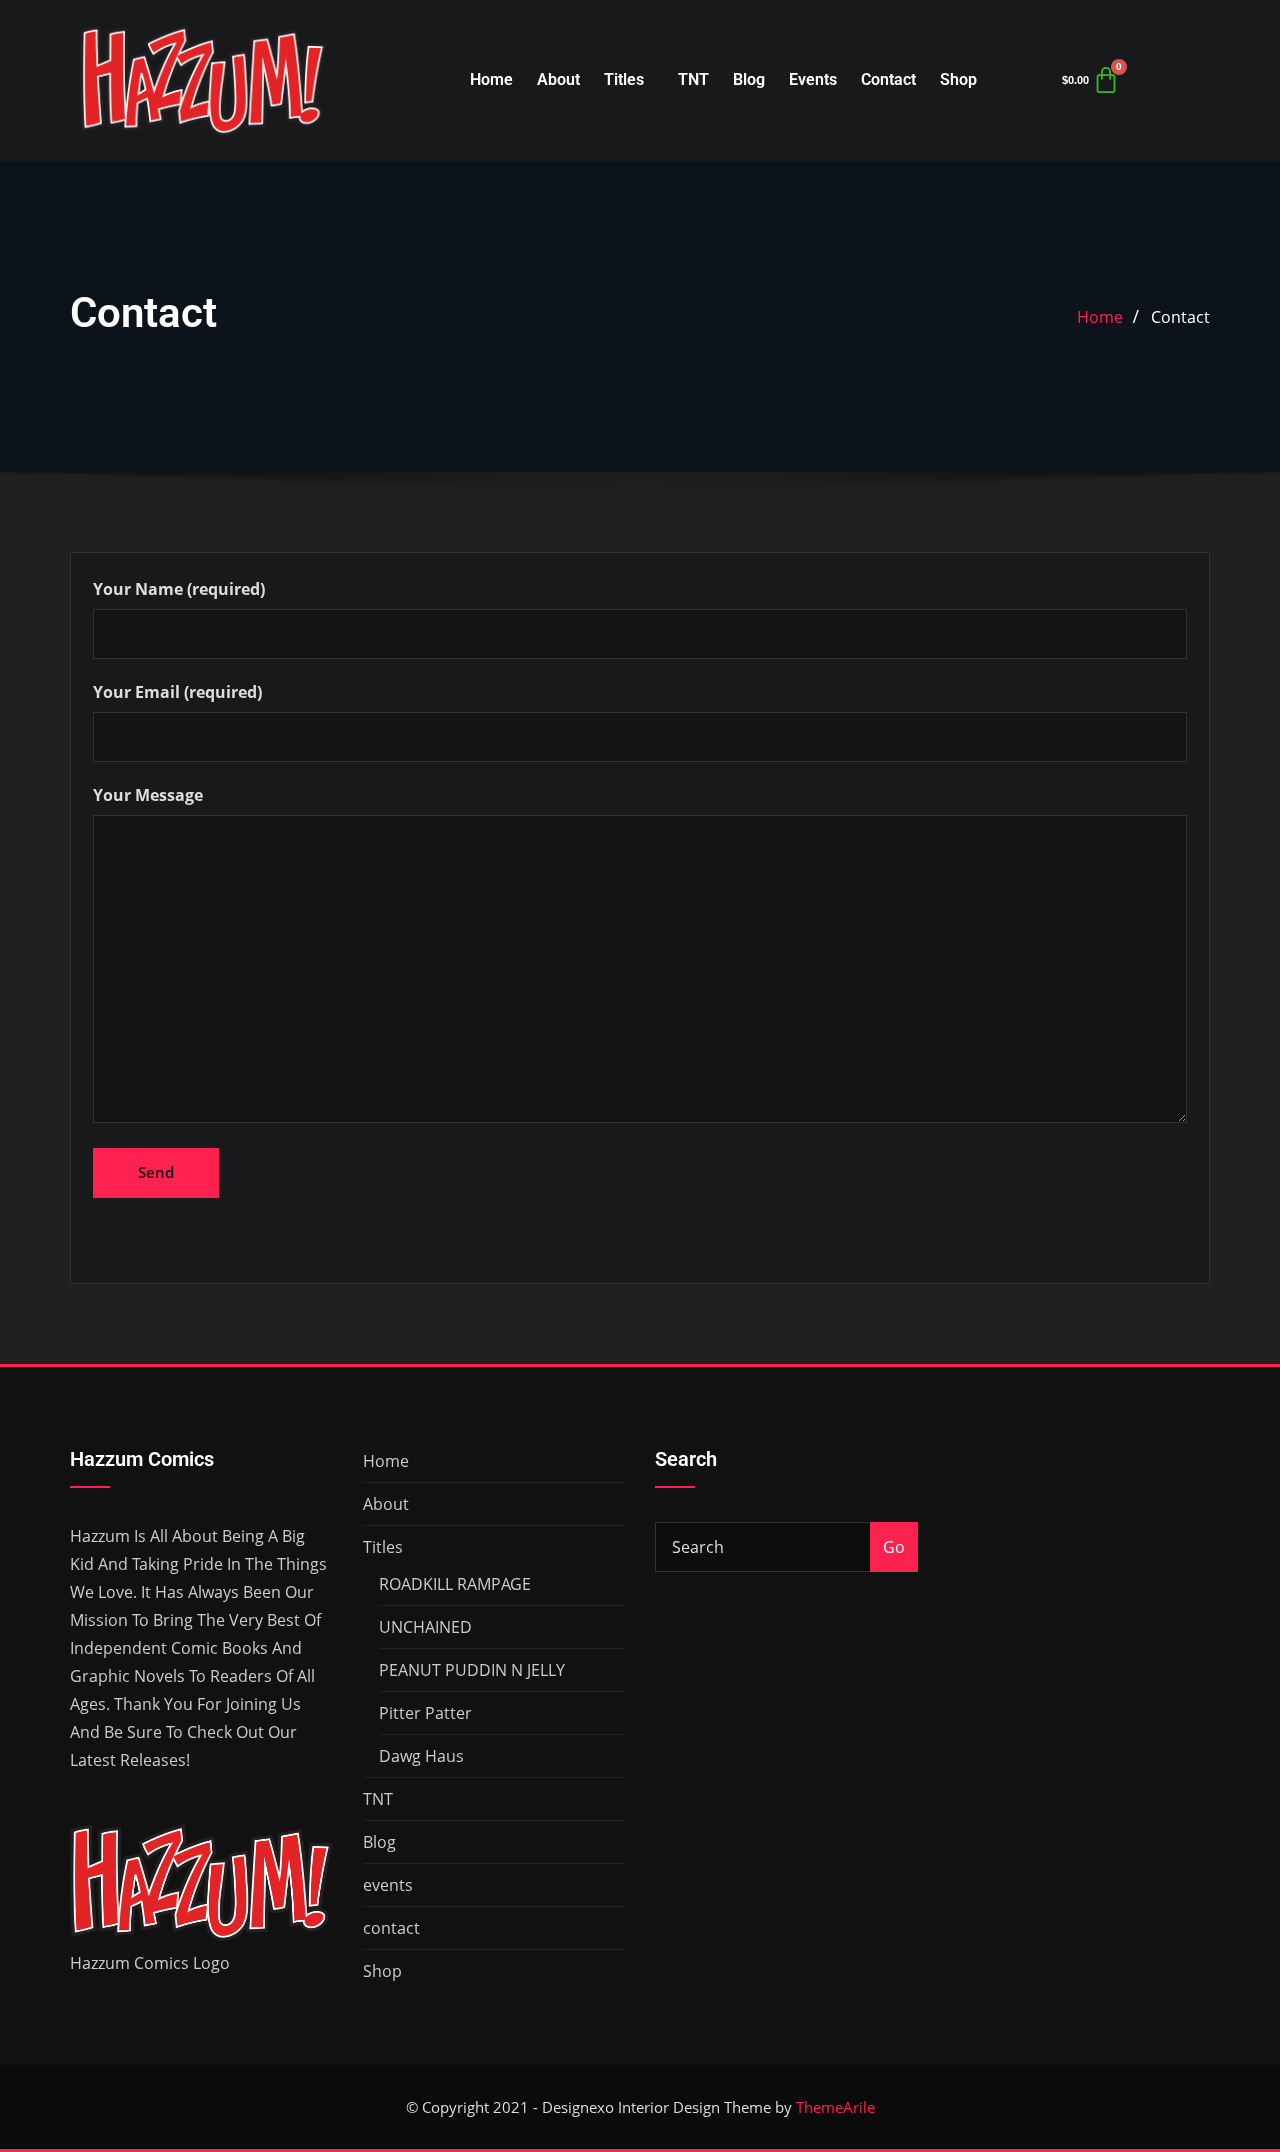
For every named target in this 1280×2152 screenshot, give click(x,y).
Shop (958, 79)
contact (888, 79)
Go (894, 1547)
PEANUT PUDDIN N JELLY (472, 1670)
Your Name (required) (179, 589)
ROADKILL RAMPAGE (455, 1584)
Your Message (148, 795)
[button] (629, 80)
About (558, 79)
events (813, 79)
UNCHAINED (425, 1627)
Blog (749, 79)
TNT (693, 79)
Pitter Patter (425, 1713)
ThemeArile (835, 2107)
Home (491, 79)
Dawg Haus (421, 1756)
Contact (1180, 317)
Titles (624, 79)
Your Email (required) (177, 692)
